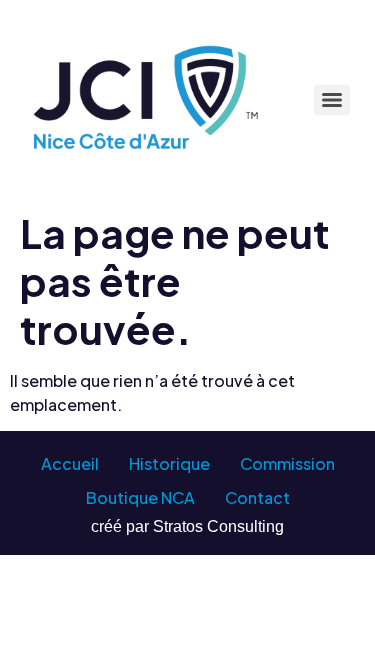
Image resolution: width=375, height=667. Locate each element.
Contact (257, 497)
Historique (169, 463)
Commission (287, 463)
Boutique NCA (140, 497)
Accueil (70, 463)
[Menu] (332, 100)
